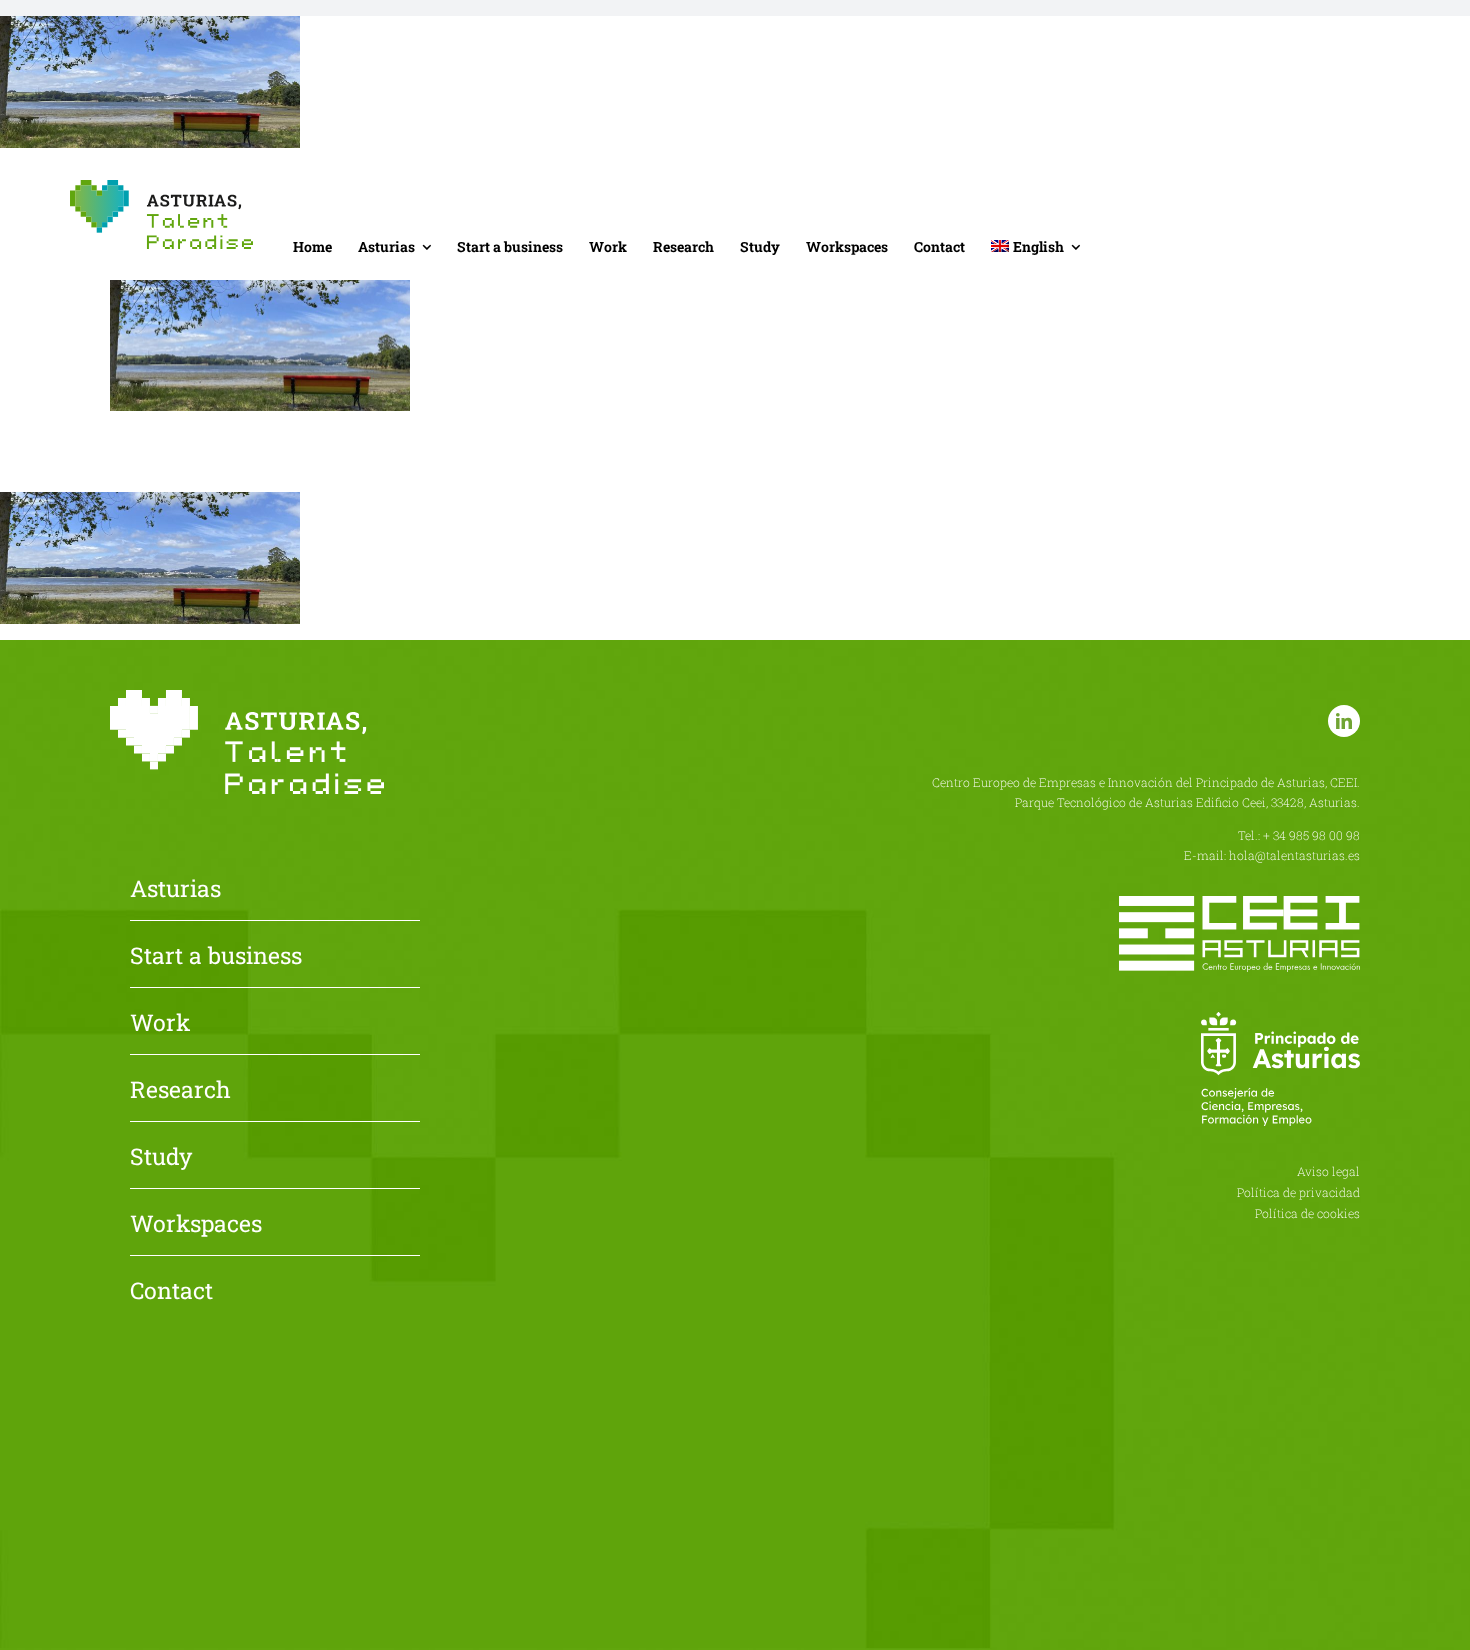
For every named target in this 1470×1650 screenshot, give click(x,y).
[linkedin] (1344, 721)
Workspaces (196, 1225)
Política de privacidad (1298, 1192)
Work (160, 1024)
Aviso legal (1328, 1171)
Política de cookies (1307, 1213)
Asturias (175, 890)
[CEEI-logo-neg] (1239, 903)
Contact (171, 1292)
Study (161, 1158)
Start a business (216, 957)
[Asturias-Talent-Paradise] (161, 187)
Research (180, 1091)
